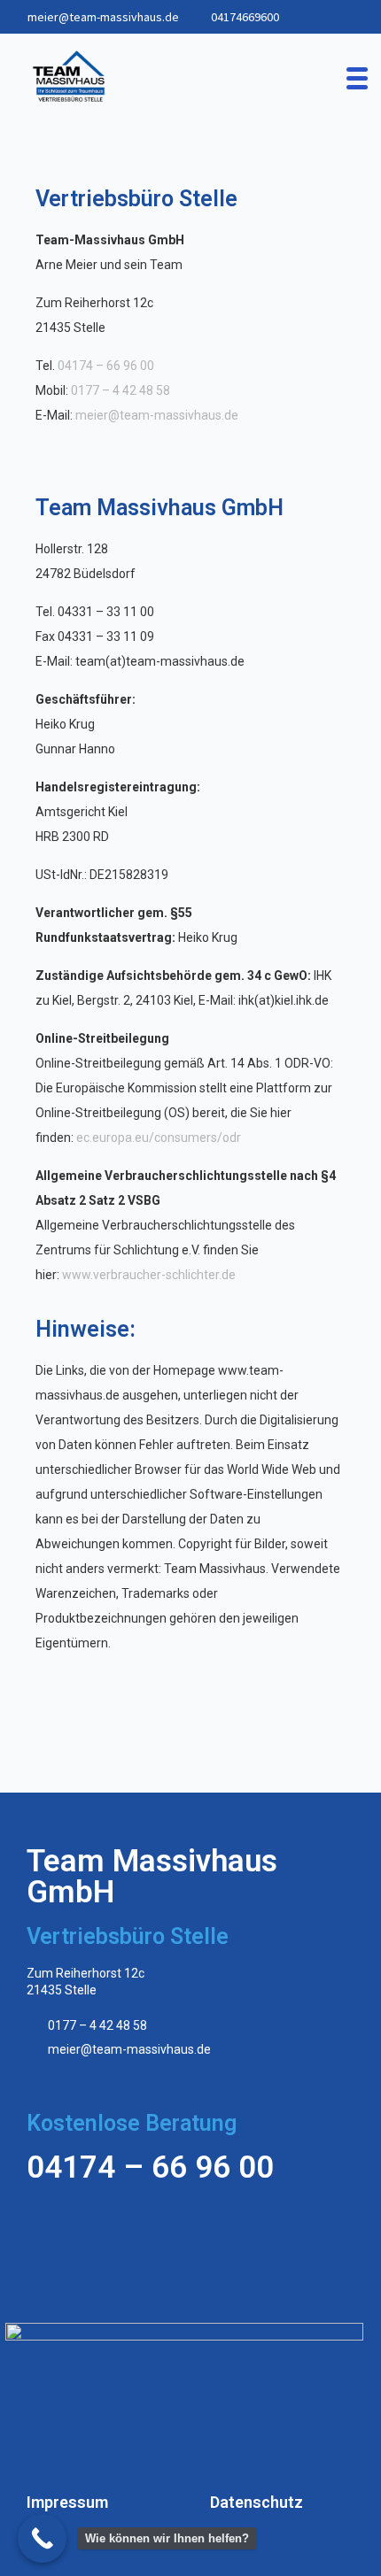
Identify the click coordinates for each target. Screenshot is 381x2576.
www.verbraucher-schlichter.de (149, 1275)
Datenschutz (257, 2502)
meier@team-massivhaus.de (103, 17)
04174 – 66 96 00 (106, 366)
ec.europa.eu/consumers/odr (159, 1138)
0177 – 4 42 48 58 (121, 390)
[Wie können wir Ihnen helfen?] (42, 2538)
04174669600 (245, 17)
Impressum (67, 2502)
